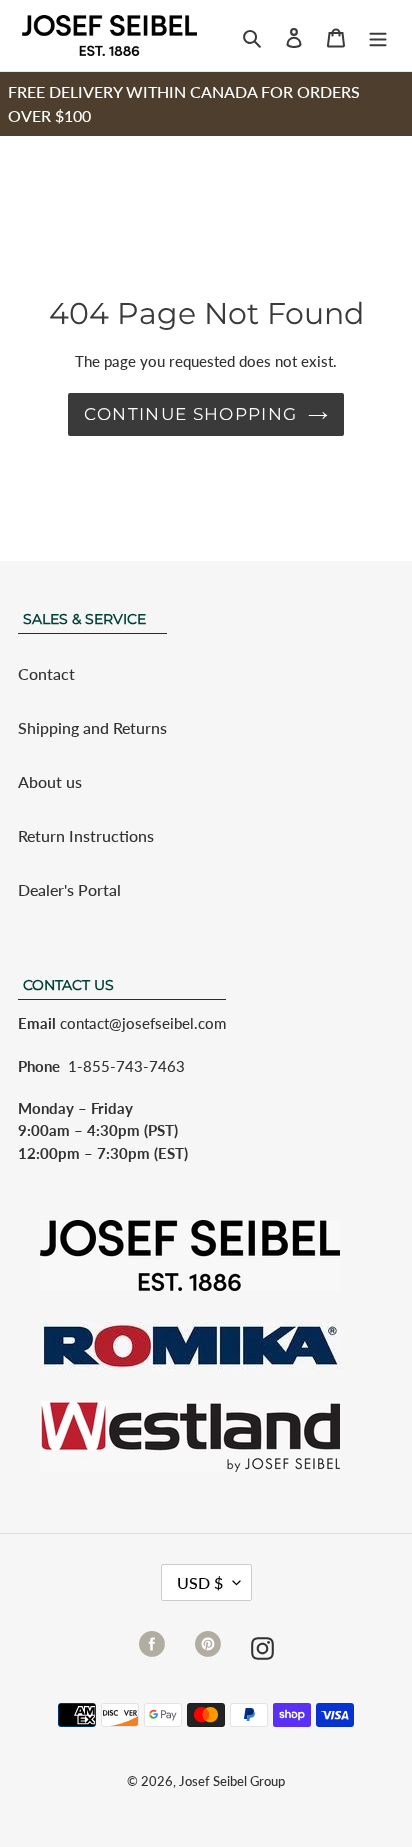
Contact (46, 673)
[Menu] (378, 36)
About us (50, 781)
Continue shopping (190, 414)
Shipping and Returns (92, 727)
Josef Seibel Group (232, 1781)
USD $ (200, 1582)
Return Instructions (86, 835)
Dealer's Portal (69, 889)
